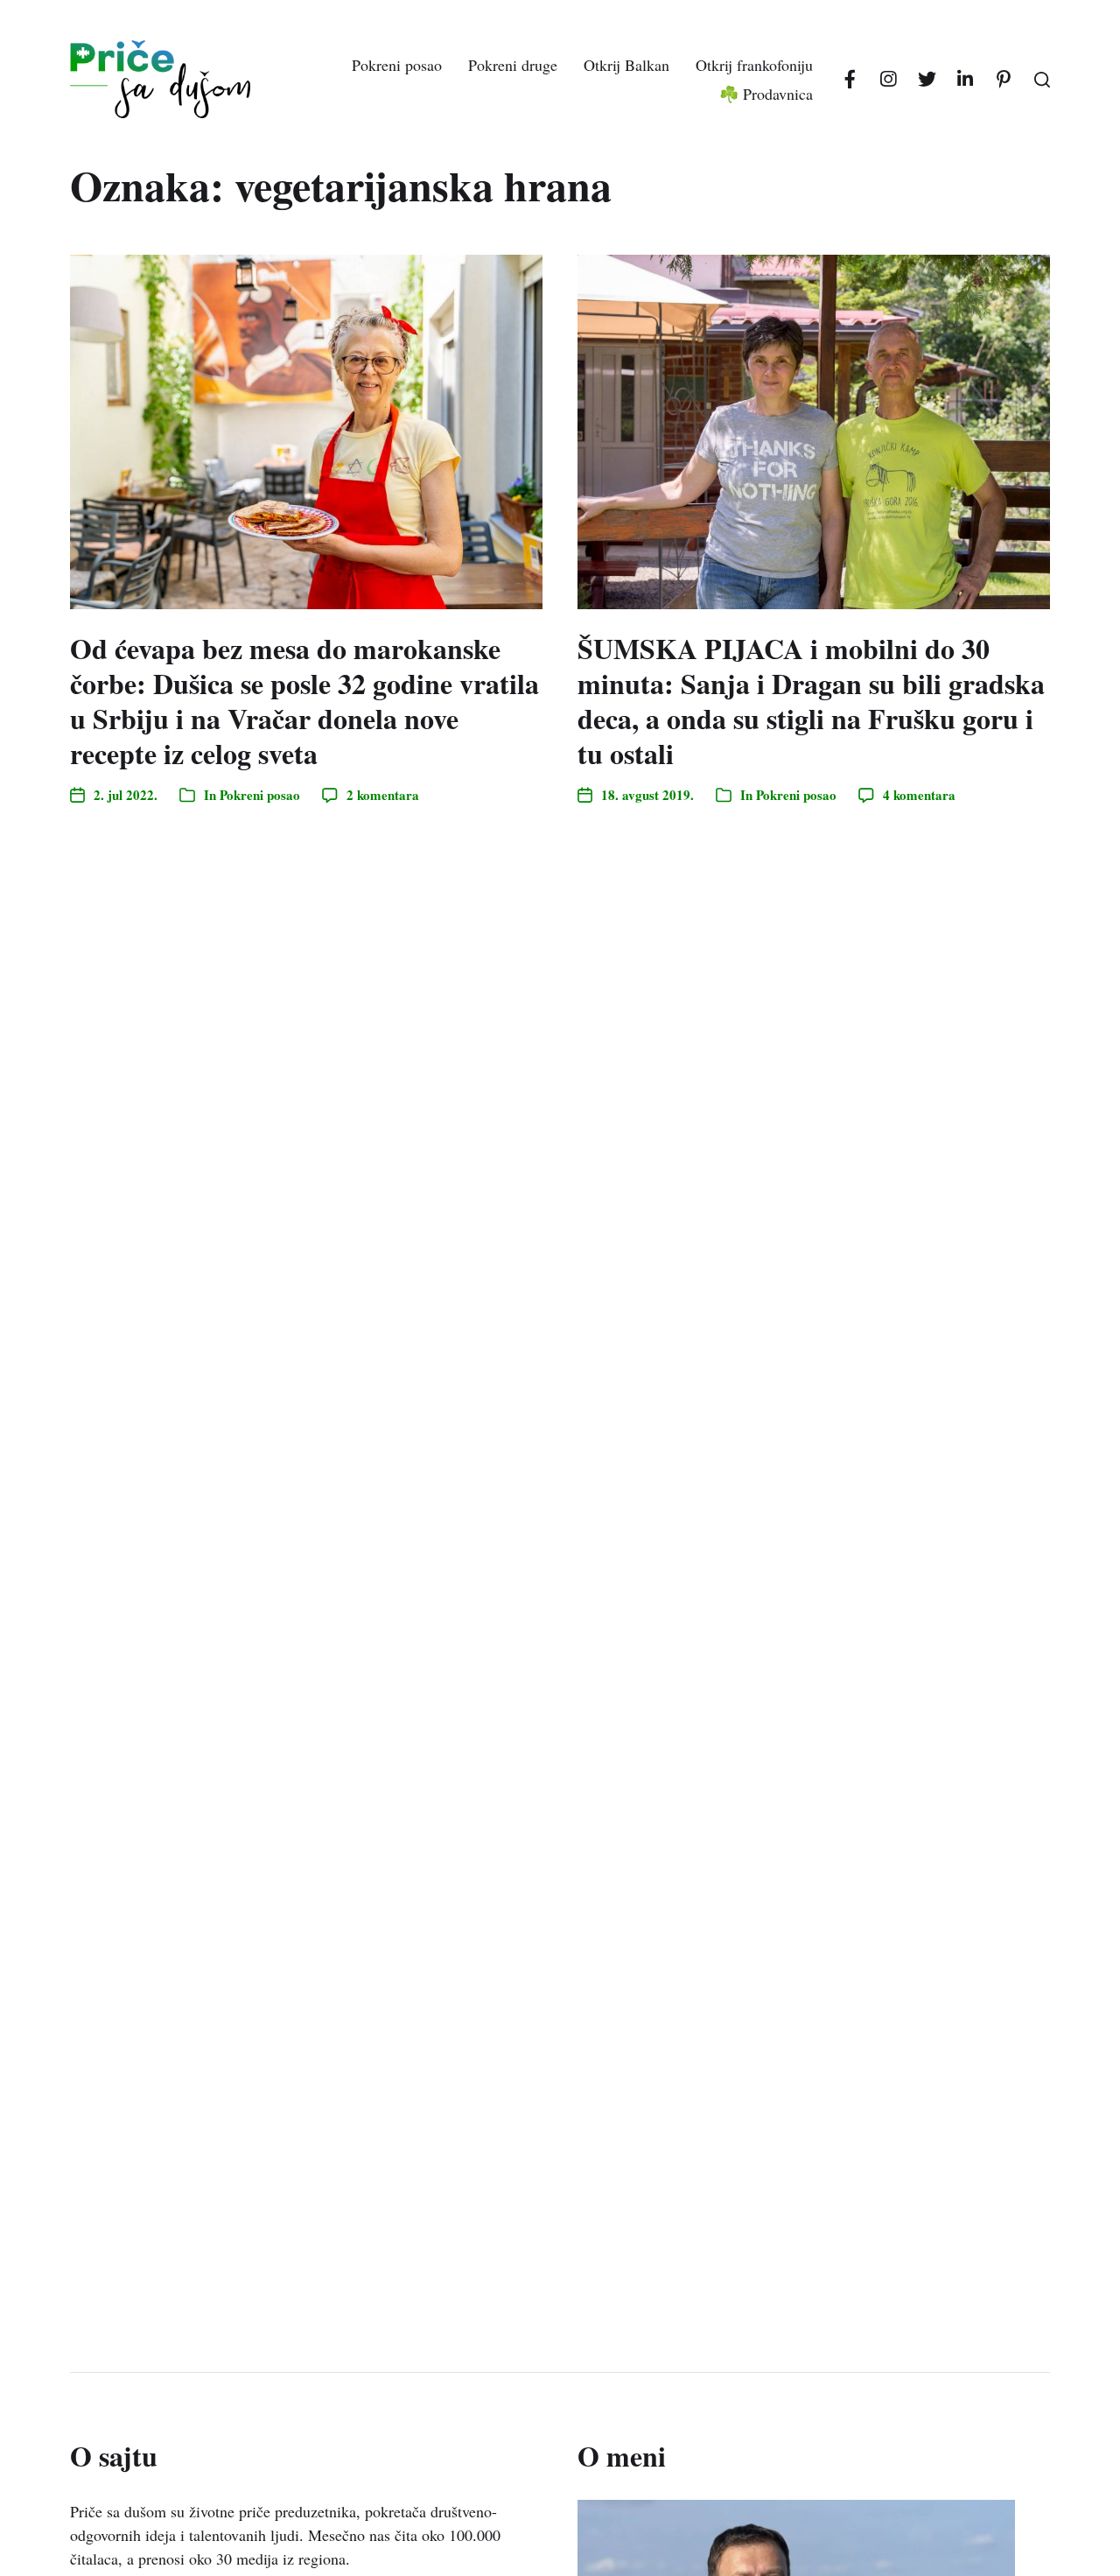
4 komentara (919, 795)
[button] (1042, 80)
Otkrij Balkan (626, 65)
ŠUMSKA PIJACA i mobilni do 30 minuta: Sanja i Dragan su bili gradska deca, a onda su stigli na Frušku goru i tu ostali (811, 701)
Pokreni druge (513, 65)
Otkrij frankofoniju (754, 65)
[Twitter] (927, 80)
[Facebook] (850, 80)
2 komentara (383, 795)
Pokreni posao (397, 65)
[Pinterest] (1004, 80)
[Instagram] (888, 80)
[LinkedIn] (965, 80)
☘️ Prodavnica (766, 94)
